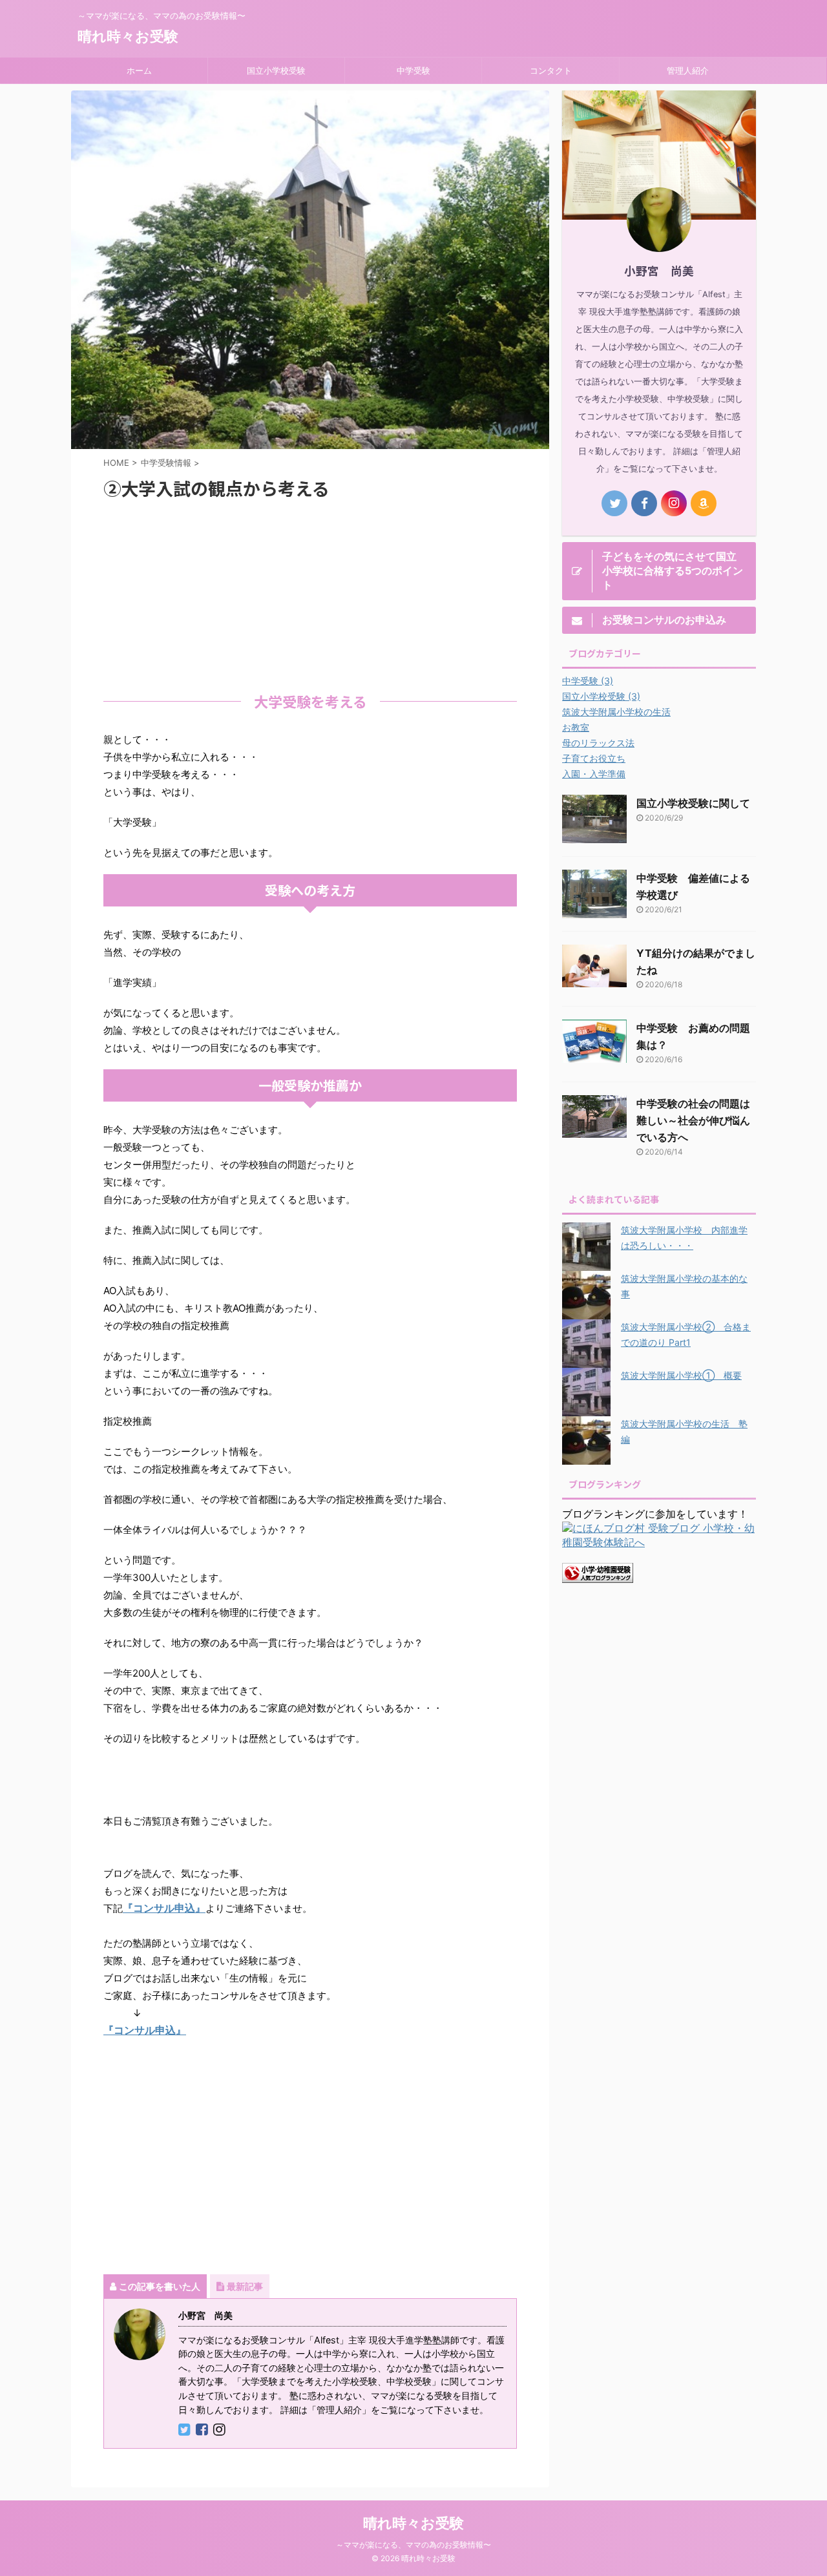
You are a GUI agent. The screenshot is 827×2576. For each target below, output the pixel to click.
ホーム (139, 70)
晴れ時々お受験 (128, 36)
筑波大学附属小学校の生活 (616, 712)
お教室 (576, 727)
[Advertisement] (310, 593)
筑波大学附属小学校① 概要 (681, 1375)
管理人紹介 (688, 70)
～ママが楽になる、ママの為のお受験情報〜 (413, 2545)
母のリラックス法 (598, 743)
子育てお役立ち (594, 758)
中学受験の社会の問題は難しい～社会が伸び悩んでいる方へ (693, 1120)
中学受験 (413, 70)
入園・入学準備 (594, 774)
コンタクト (551, 70)
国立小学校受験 (276, 70)
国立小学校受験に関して (693, 803)
